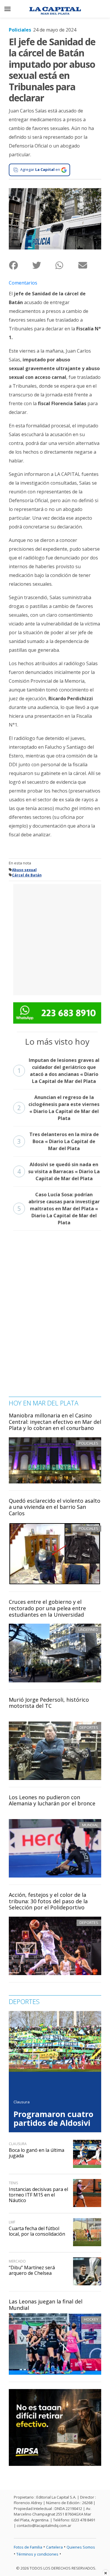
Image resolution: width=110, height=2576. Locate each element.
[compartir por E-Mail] (90, 265)
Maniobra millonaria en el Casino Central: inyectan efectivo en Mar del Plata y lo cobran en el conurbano (55, 1422)
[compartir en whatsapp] (67, 265)
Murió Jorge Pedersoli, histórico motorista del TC (49, 1703)
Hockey (91, 2319)
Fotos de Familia (28, 2547)
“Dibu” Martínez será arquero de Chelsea (32, 2270)
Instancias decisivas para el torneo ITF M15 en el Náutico (38, 2195)
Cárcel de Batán (27, 875)
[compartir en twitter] (44, 265)
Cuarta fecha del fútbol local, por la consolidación (37, 2231)
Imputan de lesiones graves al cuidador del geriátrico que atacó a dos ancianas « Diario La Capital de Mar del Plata (58, 1071)
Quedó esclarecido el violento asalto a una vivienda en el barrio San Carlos (55, 1507)
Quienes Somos (81, 2547)
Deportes (89, 1727)
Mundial (90, 1825)
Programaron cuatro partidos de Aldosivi (53, 2119)
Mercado (17, 2261)
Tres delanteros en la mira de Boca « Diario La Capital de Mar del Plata (58, 1141)
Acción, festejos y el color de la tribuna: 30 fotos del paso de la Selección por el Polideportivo (48, 1901)
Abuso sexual (24, 870)
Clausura (22, 2102)
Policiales (20, 30)
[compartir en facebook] (20, 265)
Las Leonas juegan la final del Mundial (46, 2305)
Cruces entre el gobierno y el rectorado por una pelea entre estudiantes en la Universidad (47, 1608)
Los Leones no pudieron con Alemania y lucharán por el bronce (52, 1800)
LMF (12, 2222)
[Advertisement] (55, 939)
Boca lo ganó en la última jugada (37, 2153)
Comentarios (23, 283)
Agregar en (40, 169)
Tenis (13, 2183)
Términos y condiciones (37, 2554)
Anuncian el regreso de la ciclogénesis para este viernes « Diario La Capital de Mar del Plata (58, 1108)
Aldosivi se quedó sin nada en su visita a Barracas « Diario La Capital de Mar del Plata (59, 1171)
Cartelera (54, 2547)
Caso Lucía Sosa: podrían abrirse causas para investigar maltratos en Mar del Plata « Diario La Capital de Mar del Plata (59, 1209)
